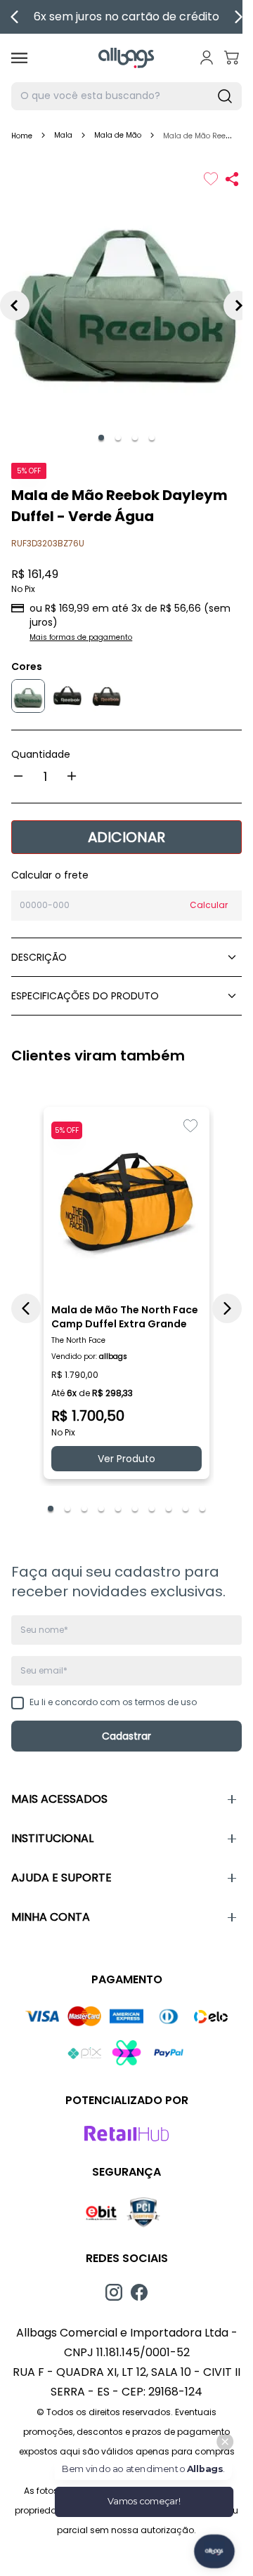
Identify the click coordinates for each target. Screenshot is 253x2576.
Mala (63, 135)
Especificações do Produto (85, 996)
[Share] (232, 179)
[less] (18, 776)
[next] (238, 17)
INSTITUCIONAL (52, 1838)
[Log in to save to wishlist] (211, 179)
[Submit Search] (225, 96)
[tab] (101, 438)
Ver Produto (126, 1459)
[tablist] (126, 438)
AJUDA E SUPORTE (61, 1878)
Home (22, 136)
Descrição (39, 957)
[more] (72, 776)
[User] (207, 58)
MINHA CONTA (51, 1917)
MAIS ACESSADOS (59, 1799)
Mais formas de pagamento (81, 637)
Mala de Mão (118, 135)
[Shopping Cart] (232, 58)
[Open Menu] (19, 58)
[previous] (15, 17)
